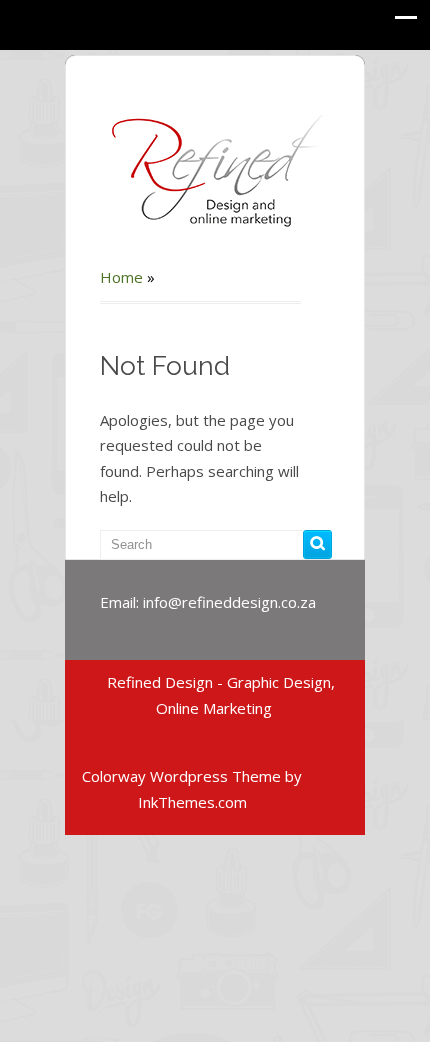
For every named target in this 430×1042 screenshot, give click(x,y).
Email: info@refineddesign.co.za (208, 602)
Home (121, 277)
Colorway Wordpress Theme (181, 776)
